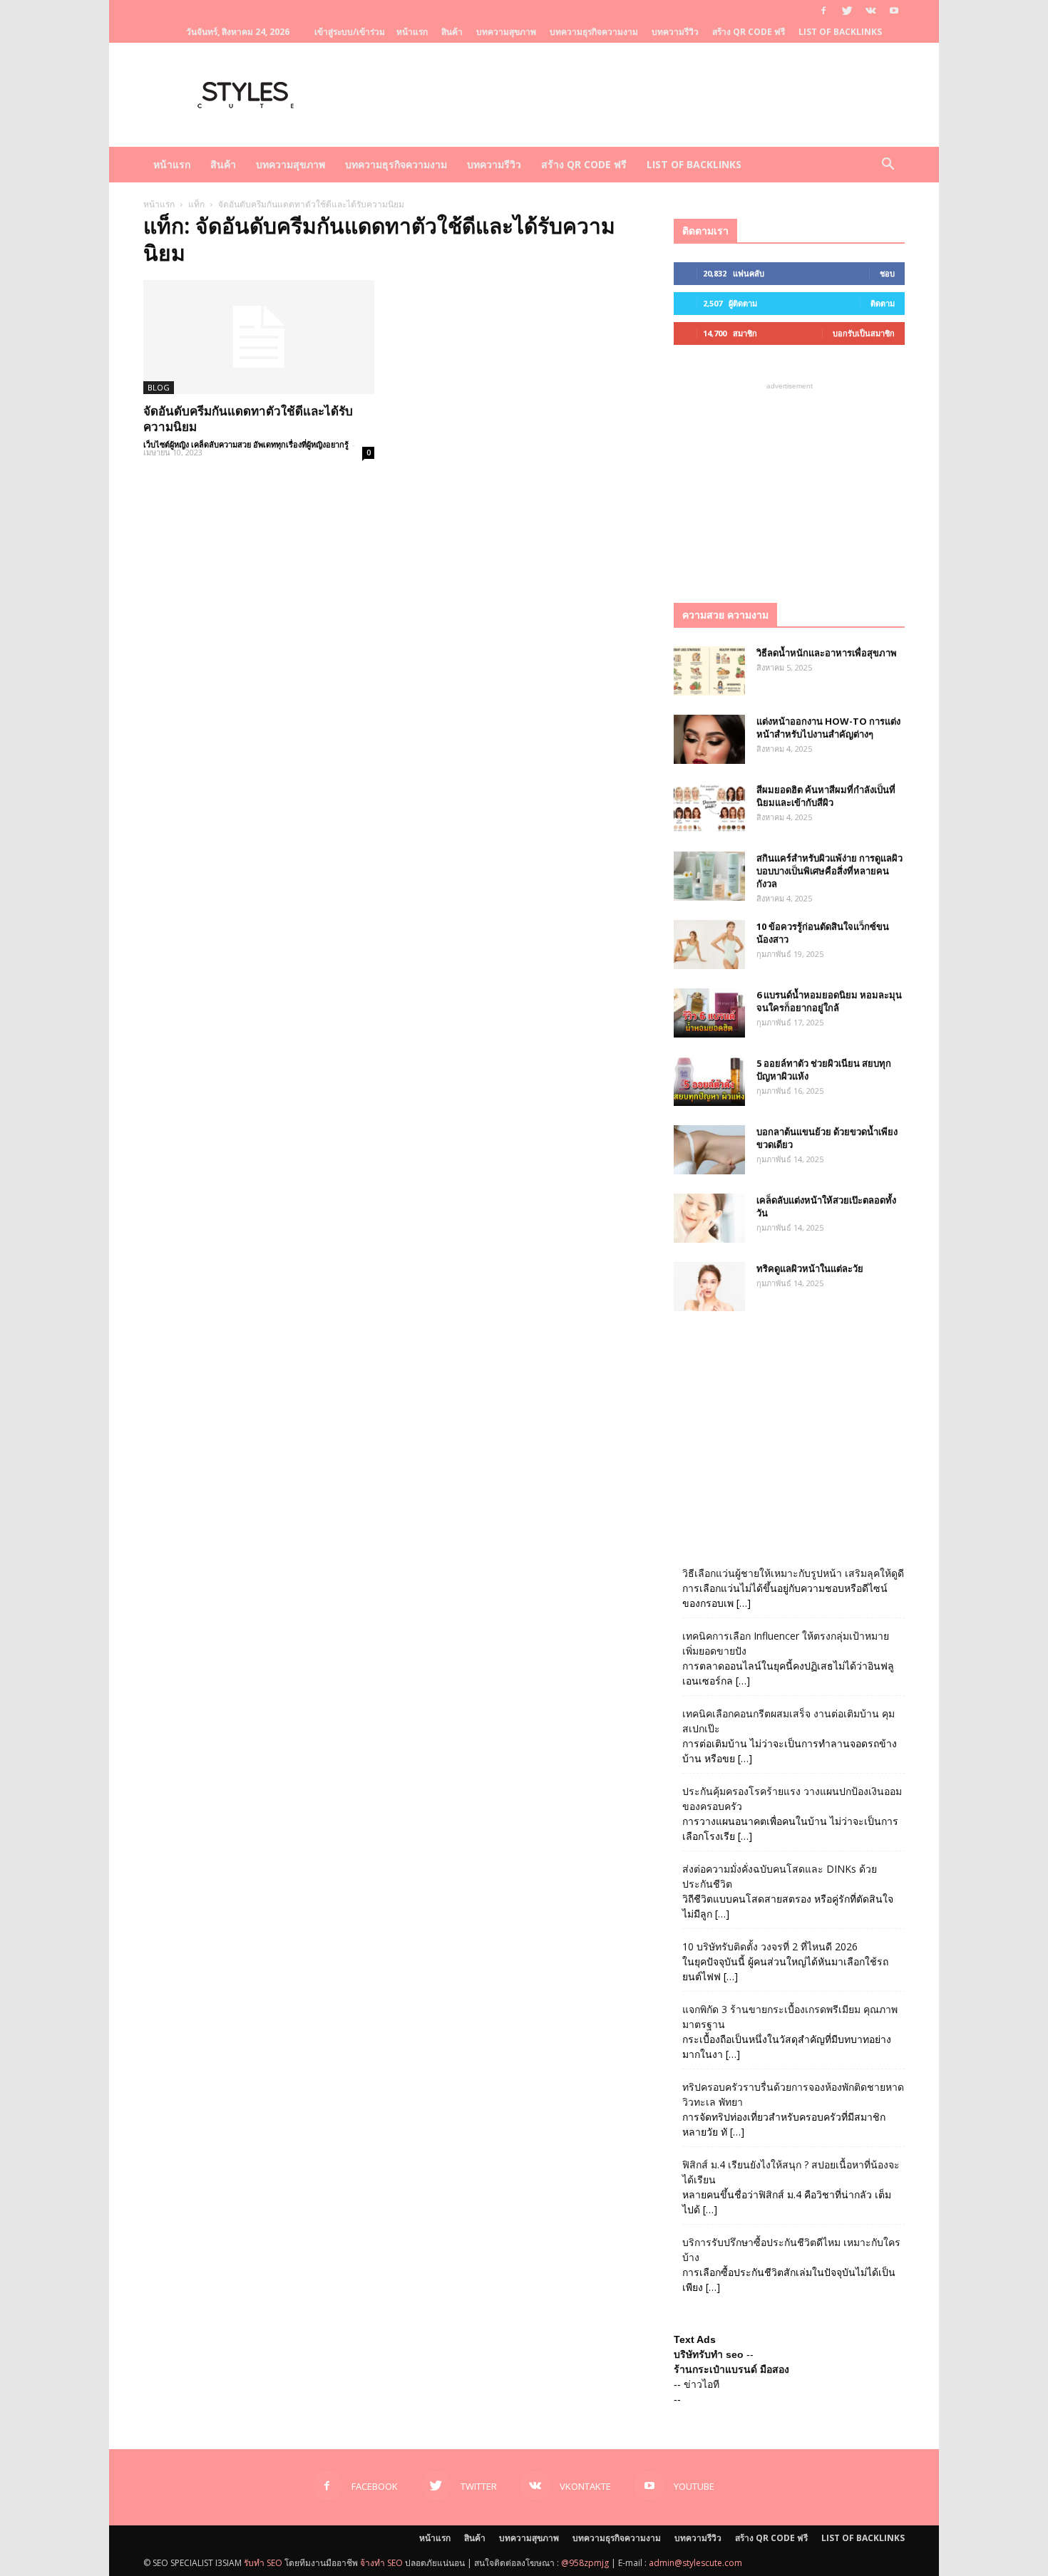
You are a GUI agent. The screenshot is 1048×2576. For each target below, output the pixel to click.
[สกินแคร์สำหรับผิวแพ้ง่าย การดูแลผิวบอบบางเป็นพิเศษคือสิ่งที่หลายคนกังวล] (709, 876)
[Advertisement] (789, 482)
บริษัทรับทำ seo (709, 2354)
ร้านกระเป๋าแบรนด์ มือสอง (731, 2369)
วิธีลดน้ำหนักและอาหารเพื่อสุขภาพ (827, 653)
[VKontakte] (870, 11)
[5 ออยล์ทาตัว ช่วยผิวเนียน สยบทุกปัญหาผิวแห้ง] (709, 1081)
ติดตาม (883, 303)
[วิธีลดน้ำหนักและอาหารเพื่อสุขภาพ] (709, 671)
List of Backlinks (840, 32)
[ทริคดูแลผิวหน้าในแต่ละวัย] (709, 1287)
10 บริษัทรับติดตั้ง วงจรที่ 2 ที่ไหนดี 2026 (770, 1946)
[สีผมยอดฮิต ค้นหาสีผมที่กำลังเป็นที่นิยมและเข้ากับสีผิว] (709, 808)
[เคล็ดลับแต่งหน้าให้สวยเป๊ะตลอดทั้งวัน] (709, 1218)
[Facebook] (823, 11)
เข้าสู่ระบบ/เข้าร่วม (350, 32)
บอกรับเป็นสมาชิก (864, 333)
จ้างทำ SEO (381, 2563)
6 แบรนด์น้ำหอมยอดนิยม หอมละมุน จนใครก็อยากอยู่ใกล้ (829, 1001)
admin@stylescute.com (695, 2563)
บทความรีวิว (675, 32)
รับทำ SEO (263, 2563)
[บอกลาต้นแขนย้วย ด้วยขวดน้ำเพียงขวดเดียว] (709, 1150)
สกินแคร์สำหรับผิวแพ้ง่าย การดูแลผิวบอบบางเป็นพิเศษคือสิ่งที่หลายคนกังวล (829, 871)
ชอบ (887, 273)
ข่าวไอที (702, 2384)
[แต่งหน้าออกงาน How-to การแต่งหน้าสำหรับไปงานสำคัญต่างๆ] (709, 739)
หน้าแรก (412, 32)
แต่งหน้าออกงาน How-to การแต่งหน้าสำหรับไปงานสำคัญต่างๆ (828, 728)
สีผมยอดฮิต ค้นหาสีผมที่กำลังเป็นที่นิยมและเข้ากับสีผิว (826, 796)
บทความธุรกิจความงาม (594, 32)
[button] (888, 166)
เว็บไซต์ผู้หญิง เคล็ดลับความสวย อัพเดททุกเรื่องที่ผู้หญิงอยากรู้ (246, 444)
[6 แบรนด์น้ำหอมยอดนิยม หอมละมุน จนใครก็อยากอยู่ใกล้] (709, 1013)
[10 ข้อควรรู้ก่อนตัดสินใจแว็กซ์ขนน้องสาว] (709, 945)
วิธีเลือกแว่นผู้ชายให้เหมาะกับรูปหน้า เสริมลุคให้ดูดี (793, 1573)
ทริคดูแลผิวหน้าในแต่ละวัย (810, 1268)
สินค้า (452, 32)
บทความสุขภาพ (506, 32)
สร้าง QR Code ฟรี (749, 32)
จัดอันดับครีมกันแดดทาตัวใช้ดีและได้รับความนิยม (248, 419)
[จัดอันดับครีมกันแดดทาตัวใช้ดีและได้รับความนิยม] (259, 337)
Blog (159, 387)
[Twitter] (847, 11)
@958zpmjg (585, 2563)
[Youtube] (894, 11)
